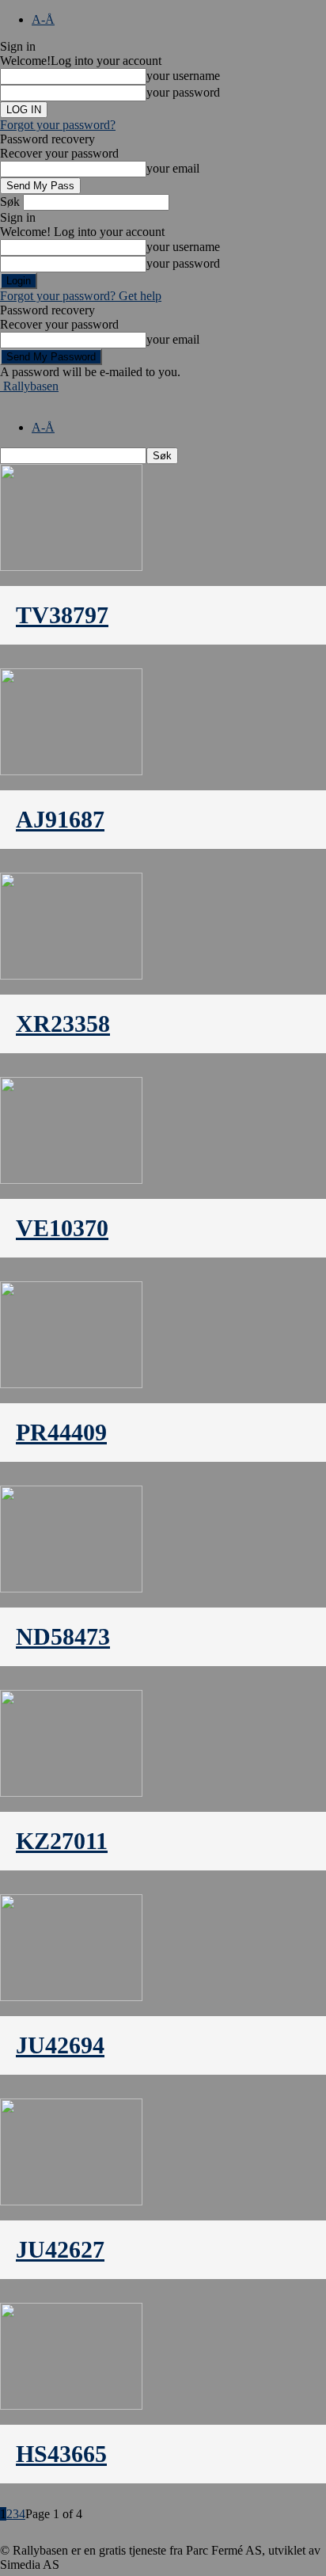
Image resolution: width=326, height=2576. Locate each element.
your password (183, 92)
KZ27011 (62, 1841)
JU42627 (60, 2249)
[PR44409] (71, 1384)
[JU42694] (71, 1997)
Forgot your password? (58, 125)
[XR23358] (71, 975)
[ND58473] (71, 1588)
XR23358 (63, 1024)
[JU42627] (71, 2201)
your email (173, 168)
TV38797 (62, 615)
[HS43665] (71, 2405)
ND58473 (63, 1636)
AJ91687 (60, 819)
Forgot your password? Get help (81, 296)
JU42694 (60, 2045)
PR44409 (61, 1432)
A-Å (43, 19)
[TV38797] (71, 567)
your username (183, 76)
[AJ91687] (71, 771)
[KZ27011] (71, 1792)
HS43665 (61, 2454)
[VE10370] (71, 1180)
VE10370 (62, 1228)
